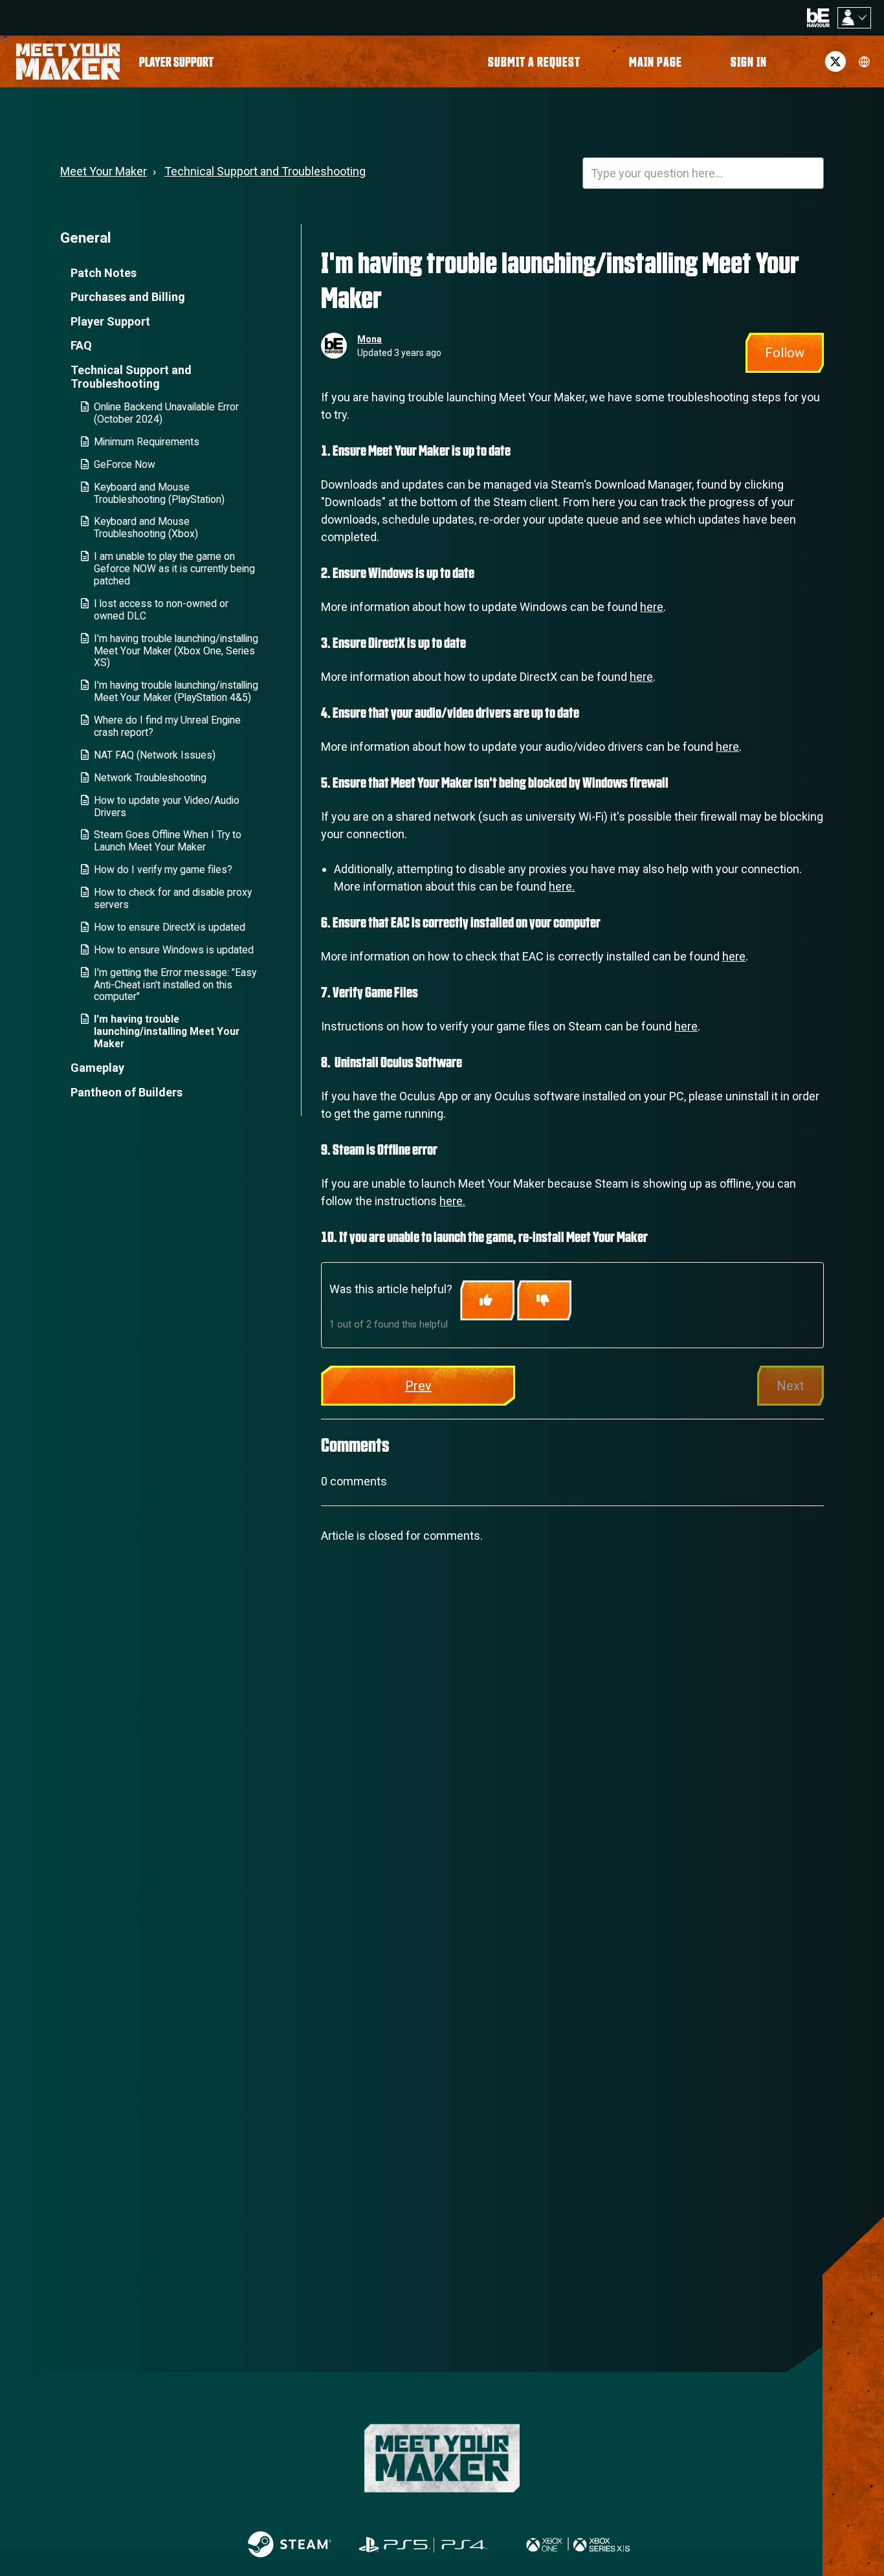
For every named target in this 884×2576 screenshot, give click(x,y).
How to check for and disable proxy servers (173, 898)
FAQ (81, 345)
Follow (785, 353)
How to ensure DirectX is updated (170, 927)
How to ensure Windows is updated (174, 950)
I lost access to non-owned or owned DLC (161, 610)
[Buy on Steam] (290, 2544)
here (652, 607)
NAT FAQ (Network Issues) (155, 755)
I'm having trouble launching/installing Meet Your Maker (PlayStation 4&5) (176, 691)
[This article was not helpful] (544, 1300)
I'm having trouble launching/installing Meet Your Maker (167, 1031)
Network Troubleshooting (150, 778)
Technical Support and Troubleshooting (265, 171)
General (86, 238)
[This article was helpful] (487, 1300)
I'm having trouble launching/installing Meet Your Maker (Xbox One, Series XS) (176, 651)
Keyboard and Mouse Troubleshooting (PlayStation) (159, 493)
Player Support (110, 321)
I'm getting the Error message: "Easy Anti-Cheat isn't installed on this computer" (175, 985)
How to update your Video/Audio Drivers (167, 806)
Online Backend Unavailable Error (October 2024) (166, 413)
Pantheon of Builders (127, 1092)
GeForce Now (125, 464)
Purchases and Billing (128, 297)
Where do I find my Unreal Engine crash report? (167, 726)
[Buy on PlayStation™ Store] (424, 2544)
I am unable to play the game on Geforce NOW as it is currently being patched (174, 569)
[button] (749, 61)
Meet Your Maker (104, 171)
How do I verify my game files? (163, 870)
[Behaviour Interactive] (818, 17)
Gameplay (97, 1068)
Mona (370, 339)
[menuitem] (176, 61)
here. (562, 886)
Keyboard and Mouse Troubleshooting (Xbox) (146, 527)
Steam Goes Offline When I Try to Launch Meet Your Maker (168, 841)
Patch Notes (104, 273)
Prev (418, 1386)
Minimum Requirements (147, 442)
